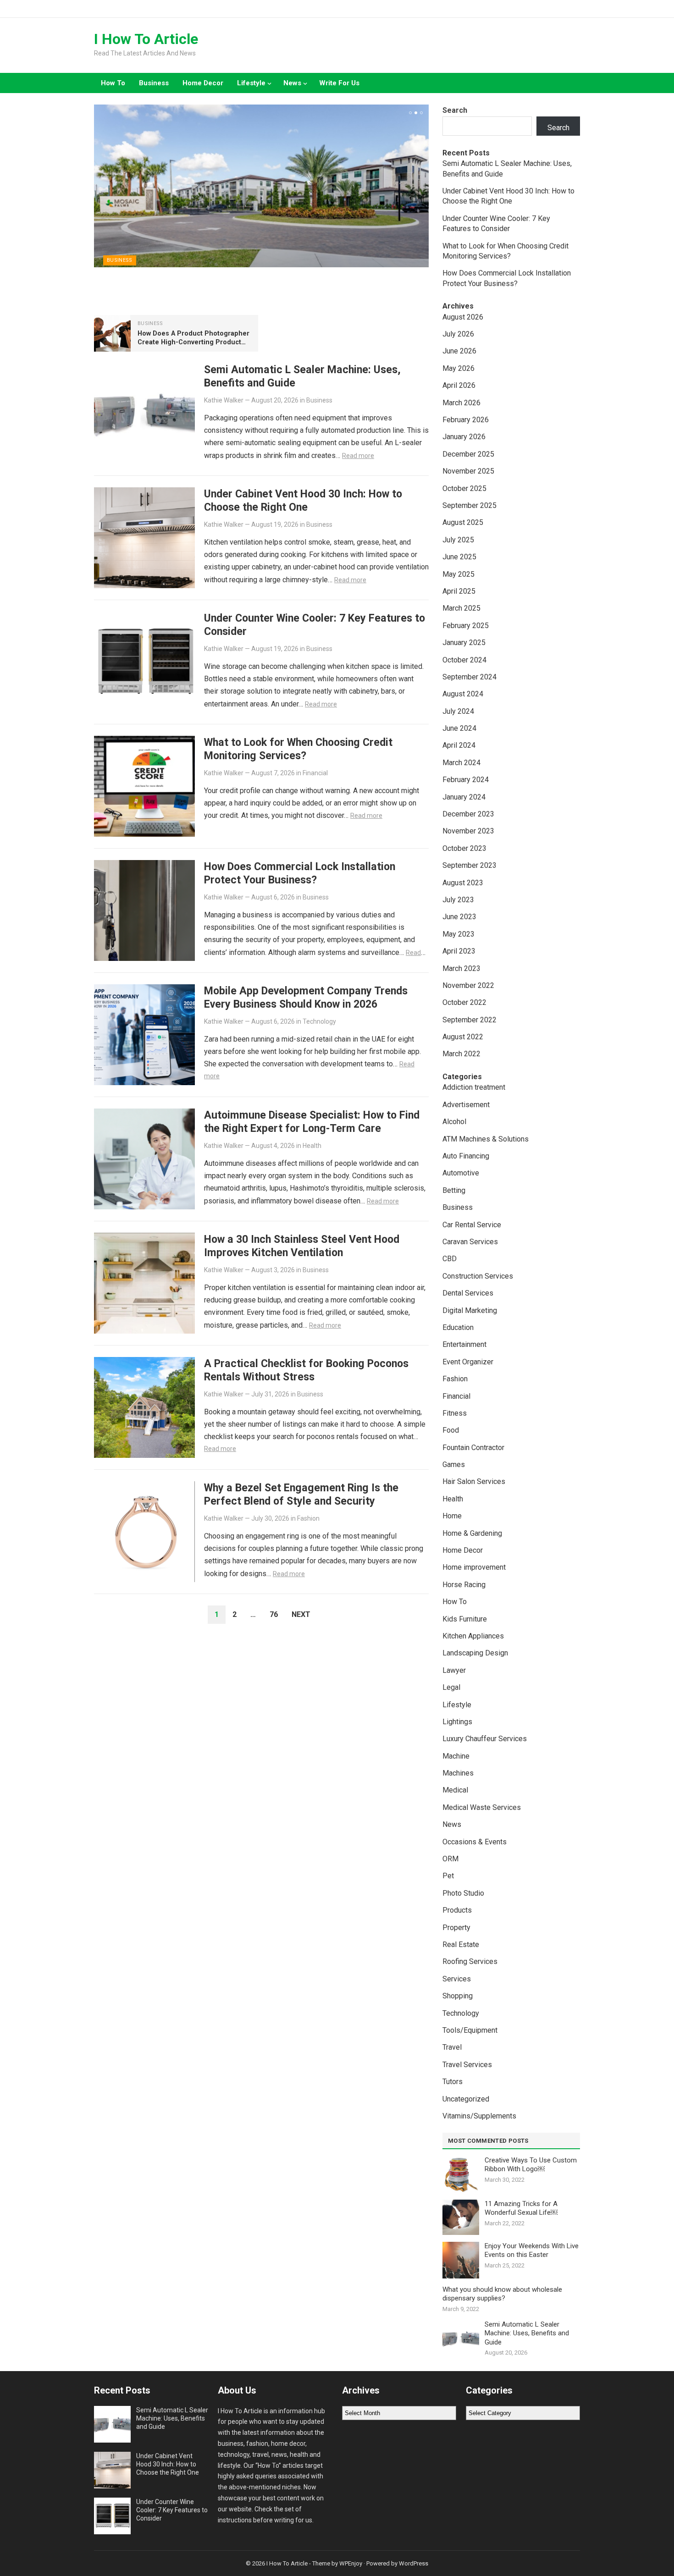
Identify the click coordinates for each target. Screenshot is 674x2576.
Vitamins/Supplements (479, 2116)
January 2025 (464, 643)
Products (457, 1910)
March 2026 (461, 403)
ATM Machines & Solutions (486, 1139)
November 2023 (468, 831)
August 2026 (463, 317)
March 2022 (461, 1054)
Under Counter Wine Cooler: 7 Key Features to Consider (172, 2510)
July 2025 (458, 540)
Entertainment (464, 1344)
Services (457, 1979)
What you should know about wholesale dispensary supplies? (502, 2294)
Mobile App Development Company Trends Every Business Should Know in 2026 (306, 997)
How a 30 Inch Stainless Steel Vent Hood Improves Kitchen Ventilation (302, 1246)
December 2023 (468, 814)
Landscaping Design (475, 1653)
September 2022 (470, 1020)
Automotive (461, 1173)
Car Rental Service (472, 1225)
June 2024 (459, 728)
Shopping (458, 1996)
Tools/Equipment (470, 2030)
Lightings (457, 1722)
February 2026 (466, 420)
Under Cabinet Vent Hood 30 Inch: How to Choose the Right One (303, 500)
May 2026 (459, 368)
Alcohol (454, 1122)
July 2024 (458, 711)
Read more (358, 456)
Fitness (455, 1413)
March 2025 (461, 608)
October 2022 (464, 1002)
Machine (456, 1756)
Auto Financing (466, 1156)
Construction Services (478, 1276)
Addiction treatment (474, 1087)
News (292, 83)
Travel (452, 2047)
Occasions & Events (475, 1842)
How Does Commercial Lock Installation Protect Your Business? (300, 873)
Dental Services (468, 1293)
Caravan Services (470, 1242)
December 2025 (468, 454)
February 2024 (466, 780)
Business (154, 83)
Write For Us (339, 83)
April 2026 (459, 385)
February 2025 (466, 626)
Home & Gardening (472, 1533)
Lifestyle (251, 83)
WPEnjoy (351, 2563)
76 (274, 1614)
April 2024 (459, 745)
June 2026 (459, 351)
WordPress (414, 2563)
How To (113, 83)
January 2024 (464, 797)
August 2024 (463, 694)
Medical (455, 1790)
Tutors (453, 2082)
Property (456, 1928)
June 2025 (459, 557)
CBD (450, 1259)
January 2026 (464, 437)
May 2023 (459, 934)
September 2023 (470, 865)
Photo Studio (463, 1893)
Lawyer (454, 1670)
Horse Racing (464, 1585)
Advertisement (466, 1105)
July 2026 (458, 334)
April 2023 (459, 951)
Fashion (308, 1518)
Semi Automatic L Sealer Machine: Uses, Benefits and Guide (527, 2333)
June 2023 (459, 917)
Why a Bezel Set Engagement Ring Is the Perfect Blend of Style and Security (301, 1494)
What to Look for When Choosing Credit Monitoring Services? (298, 749)
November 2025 (468, 471)
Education (458, 1327)
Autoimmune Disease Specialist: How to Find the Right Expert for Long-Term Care (312, 1122)
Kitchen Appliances (473, 1636)
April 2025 (459, 591)
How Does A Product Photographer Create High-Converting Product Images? (193, 342)
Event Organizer (468, 1362)
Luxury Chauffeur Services (485, 1739)
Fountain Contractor (473, 1448)
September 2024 (470, 677)
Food (451, 1430)
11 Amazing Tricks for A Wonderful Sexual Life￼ (521, 2208)
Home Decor (203, 83)
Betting (454, 1190)
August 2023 (463, 883)
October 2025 (464, 488)
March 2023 (461, 968)
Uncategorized (466, 2099)
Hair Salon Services (474, 1481)
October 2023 (464, 848)
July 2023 (458, 900)
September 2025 (470, 505)
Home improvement (474, 1567)
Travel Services (467, 2065)
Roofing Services (470, 1961)
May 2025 (459, 574)
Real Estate (461, 1944)
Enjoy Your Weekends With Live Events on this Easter (532, 2251)
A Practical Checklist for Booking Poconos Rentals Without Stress (306, 1370)
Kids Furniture (465, 1619)
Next (301, 1614)
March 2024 (461, 763)
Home (452, 1516)
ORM (450, 1859)
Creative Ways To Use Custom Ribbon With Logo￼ (531, 2165)
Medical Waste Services (482, 1807)
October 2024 (464, 660)
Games (454, 1465)
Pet (448, 1876)
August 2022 (463, 1037)
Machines (458, 1773)
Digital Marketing (470, 1310)
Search (455, 110)
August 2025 (463, 522)
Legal (451, 1687)
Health (312, 1146)
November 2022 (468, 985)
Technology (319, 1021)
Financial (315, 773)
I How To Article (146, 39)
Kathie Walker (224, 400)
